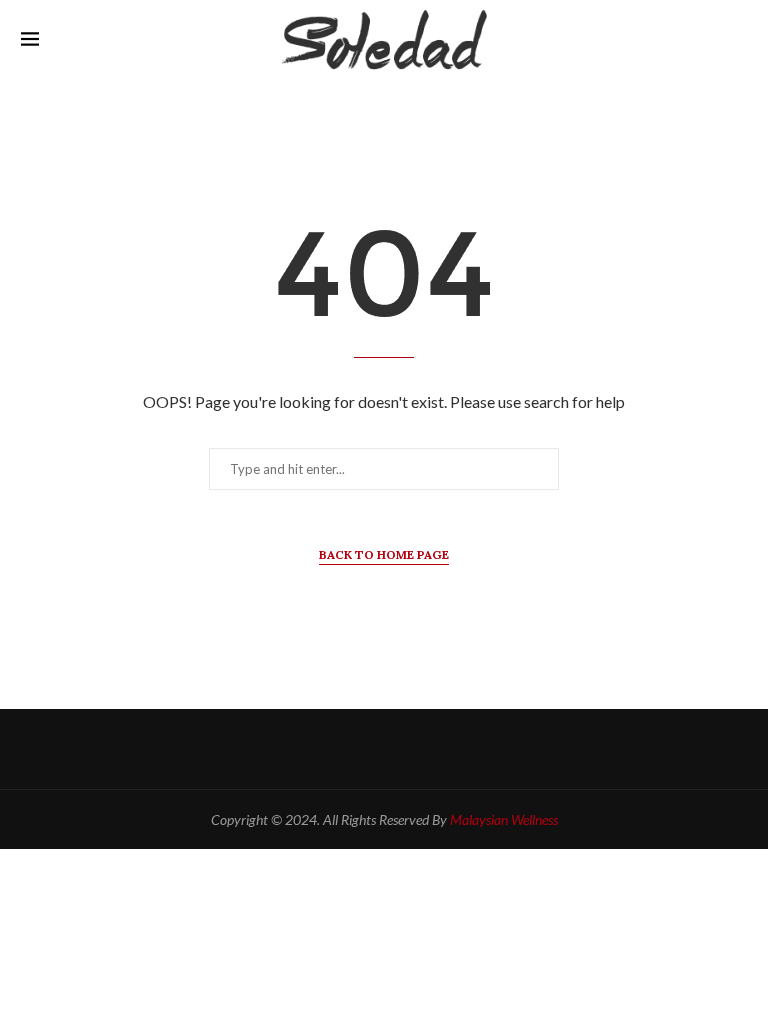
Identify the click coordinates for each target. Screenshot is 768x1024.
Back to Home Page (384, 554)
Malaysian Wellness (504, 819)
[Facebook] (340, 749)
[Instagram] (428, 749)
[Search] (737, 40)
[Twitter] (384, 749)
